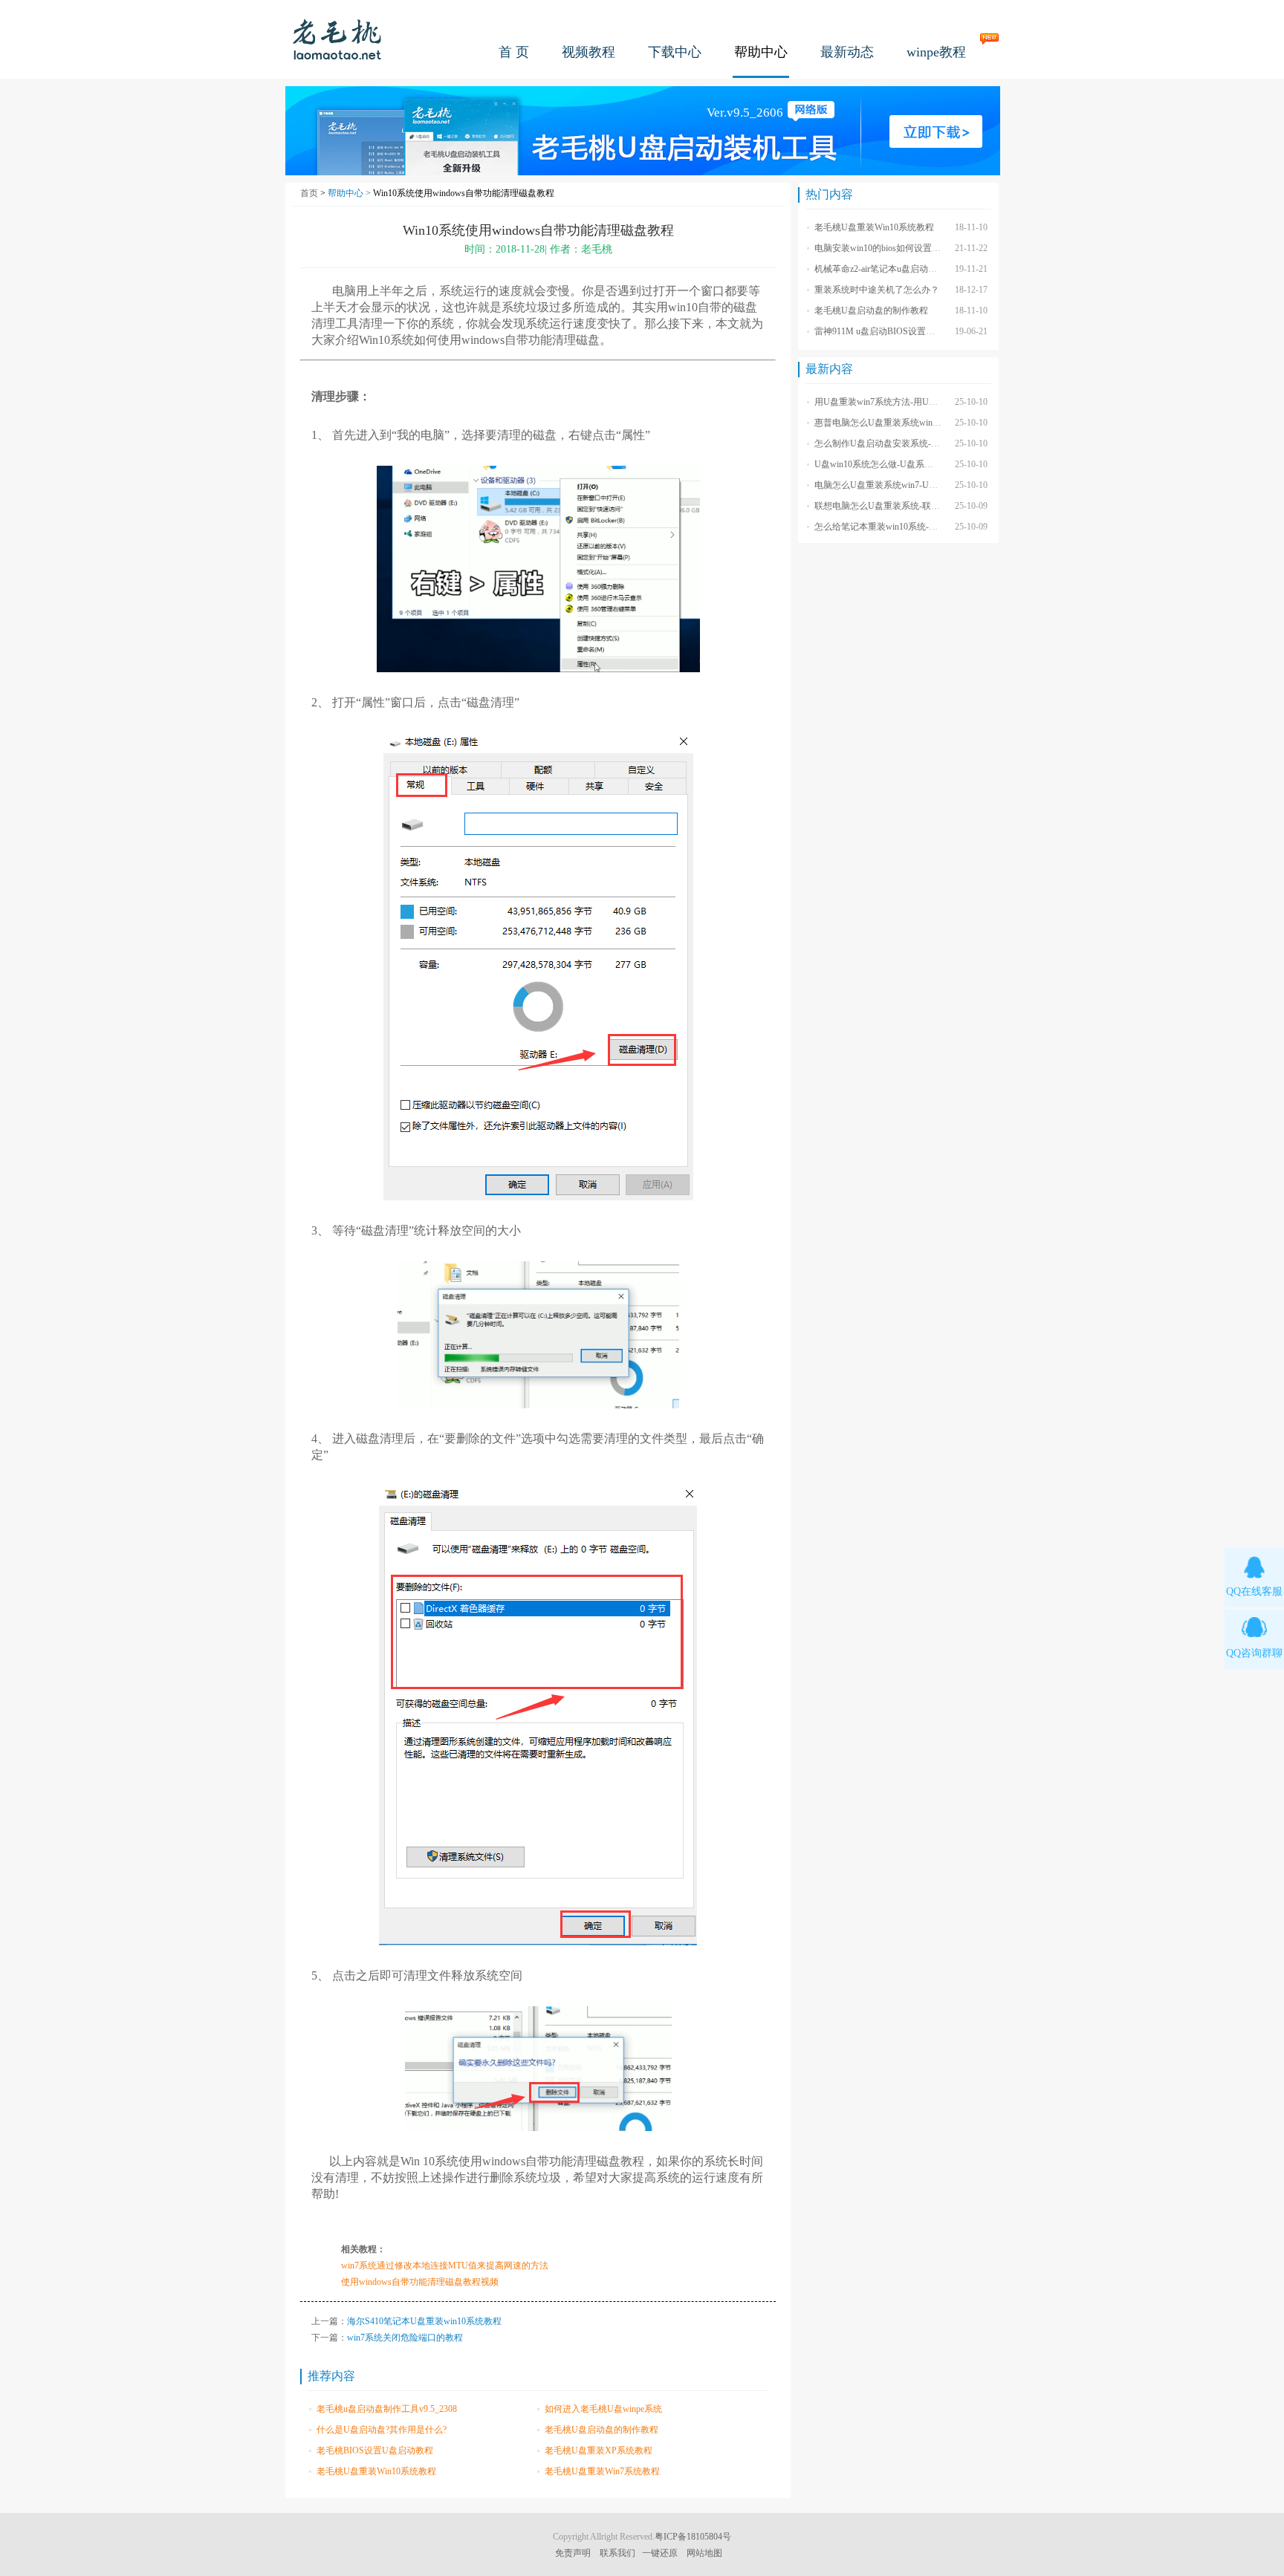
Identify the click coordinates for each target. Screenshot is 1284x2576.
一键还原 (660, 2553)
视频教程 (588, 52)
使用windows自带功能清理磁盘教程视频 (420, 2282)
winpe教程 (936, 52)
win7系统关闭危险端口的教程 (405, 2338)
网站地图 (704, 2553)
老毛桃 (337, 39)
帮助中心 (761, 52)
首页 (309, 193)
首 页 (514, 52)
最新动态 (847, 52)
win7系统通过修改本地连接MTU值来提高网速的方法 (445, 2266)
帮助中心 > (350, 193)
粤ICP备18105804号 (693, 2537)
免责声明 (573, 2553)
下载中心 (675, 52)
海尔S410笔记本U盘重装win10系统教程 (424, 2321)
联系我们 (617, 2553)
